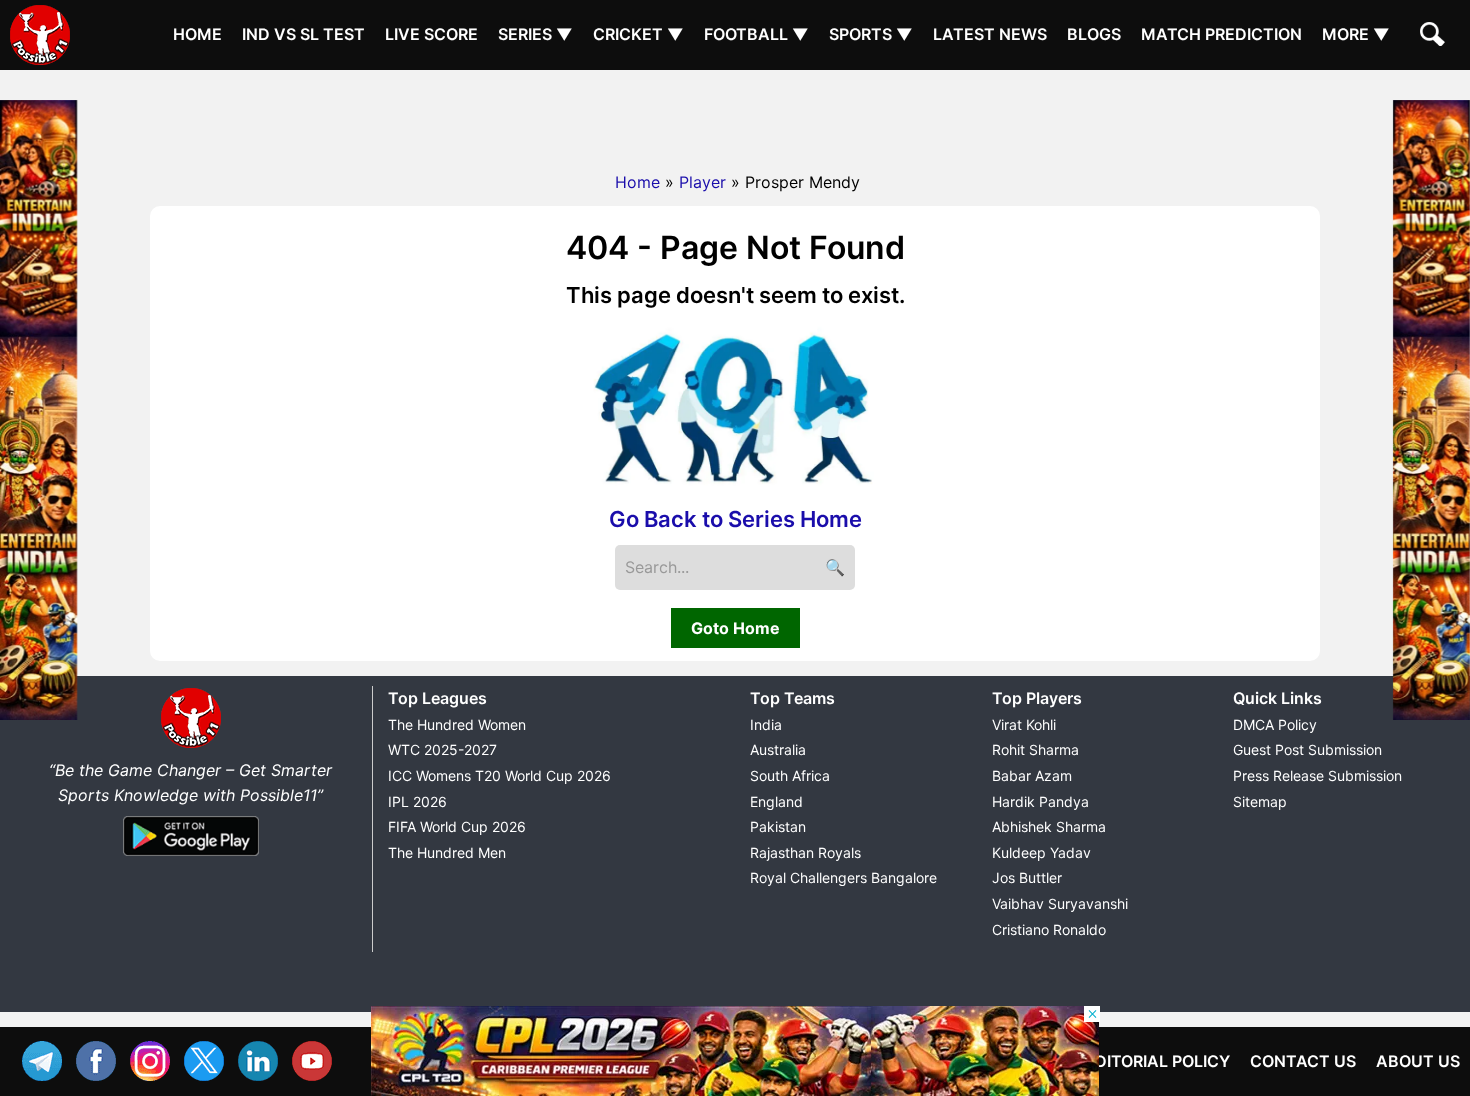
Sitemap (1260, 801)
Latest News (990, 34)
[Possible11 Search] (1435, 37)
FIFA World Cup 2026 (457, 826)
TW (209, 1058)
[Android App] (191, 857)
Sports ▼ (871, 34)
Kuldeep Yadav (1041, 852)
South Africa (790, 775)
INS (155, 1058)
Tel (47, 1058)
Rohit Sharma (1035, 749)
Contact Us (1303, 1061)
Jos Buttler (1027, 877)
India (766, 724)
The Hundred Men (447, 852)
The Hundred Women (457, 724)
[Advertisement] (735, 115)
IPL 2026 (417, 801)
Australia (778, 749)
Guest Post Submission (1307, 749)
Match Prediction (1221, 34)
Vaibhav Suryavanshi (1060, 903)
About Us (1418, 1061)
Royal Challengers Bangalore (843, 877)
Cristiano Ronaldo (1049, 929)
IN (263, 1058)
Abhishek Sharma (1049, 826)
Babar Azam (1032, 775)
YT (317, 1058)
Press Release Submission (1317, 775)
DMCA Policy (1275, 724)
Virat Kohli (1024, 724)
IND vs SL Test (303, 34)
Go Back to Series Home (735, 519)
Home (197, 34)
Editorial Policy (1157, 1061)
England (776, 801)
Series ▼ (535, 34)
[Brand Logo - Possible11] (191, 744)
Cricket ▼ (638, 34)
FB (101, 1058)
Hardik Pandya (1040, 801)
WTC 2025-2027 (442, 749)
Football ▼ (756, 34)
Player (702, 182)
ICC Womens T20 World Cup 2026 (499, 775)
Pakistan (778, 826)
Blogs (1094, 34)
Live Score (431, 34)
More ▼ (1356, 34)
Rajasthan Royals (805, 852)
